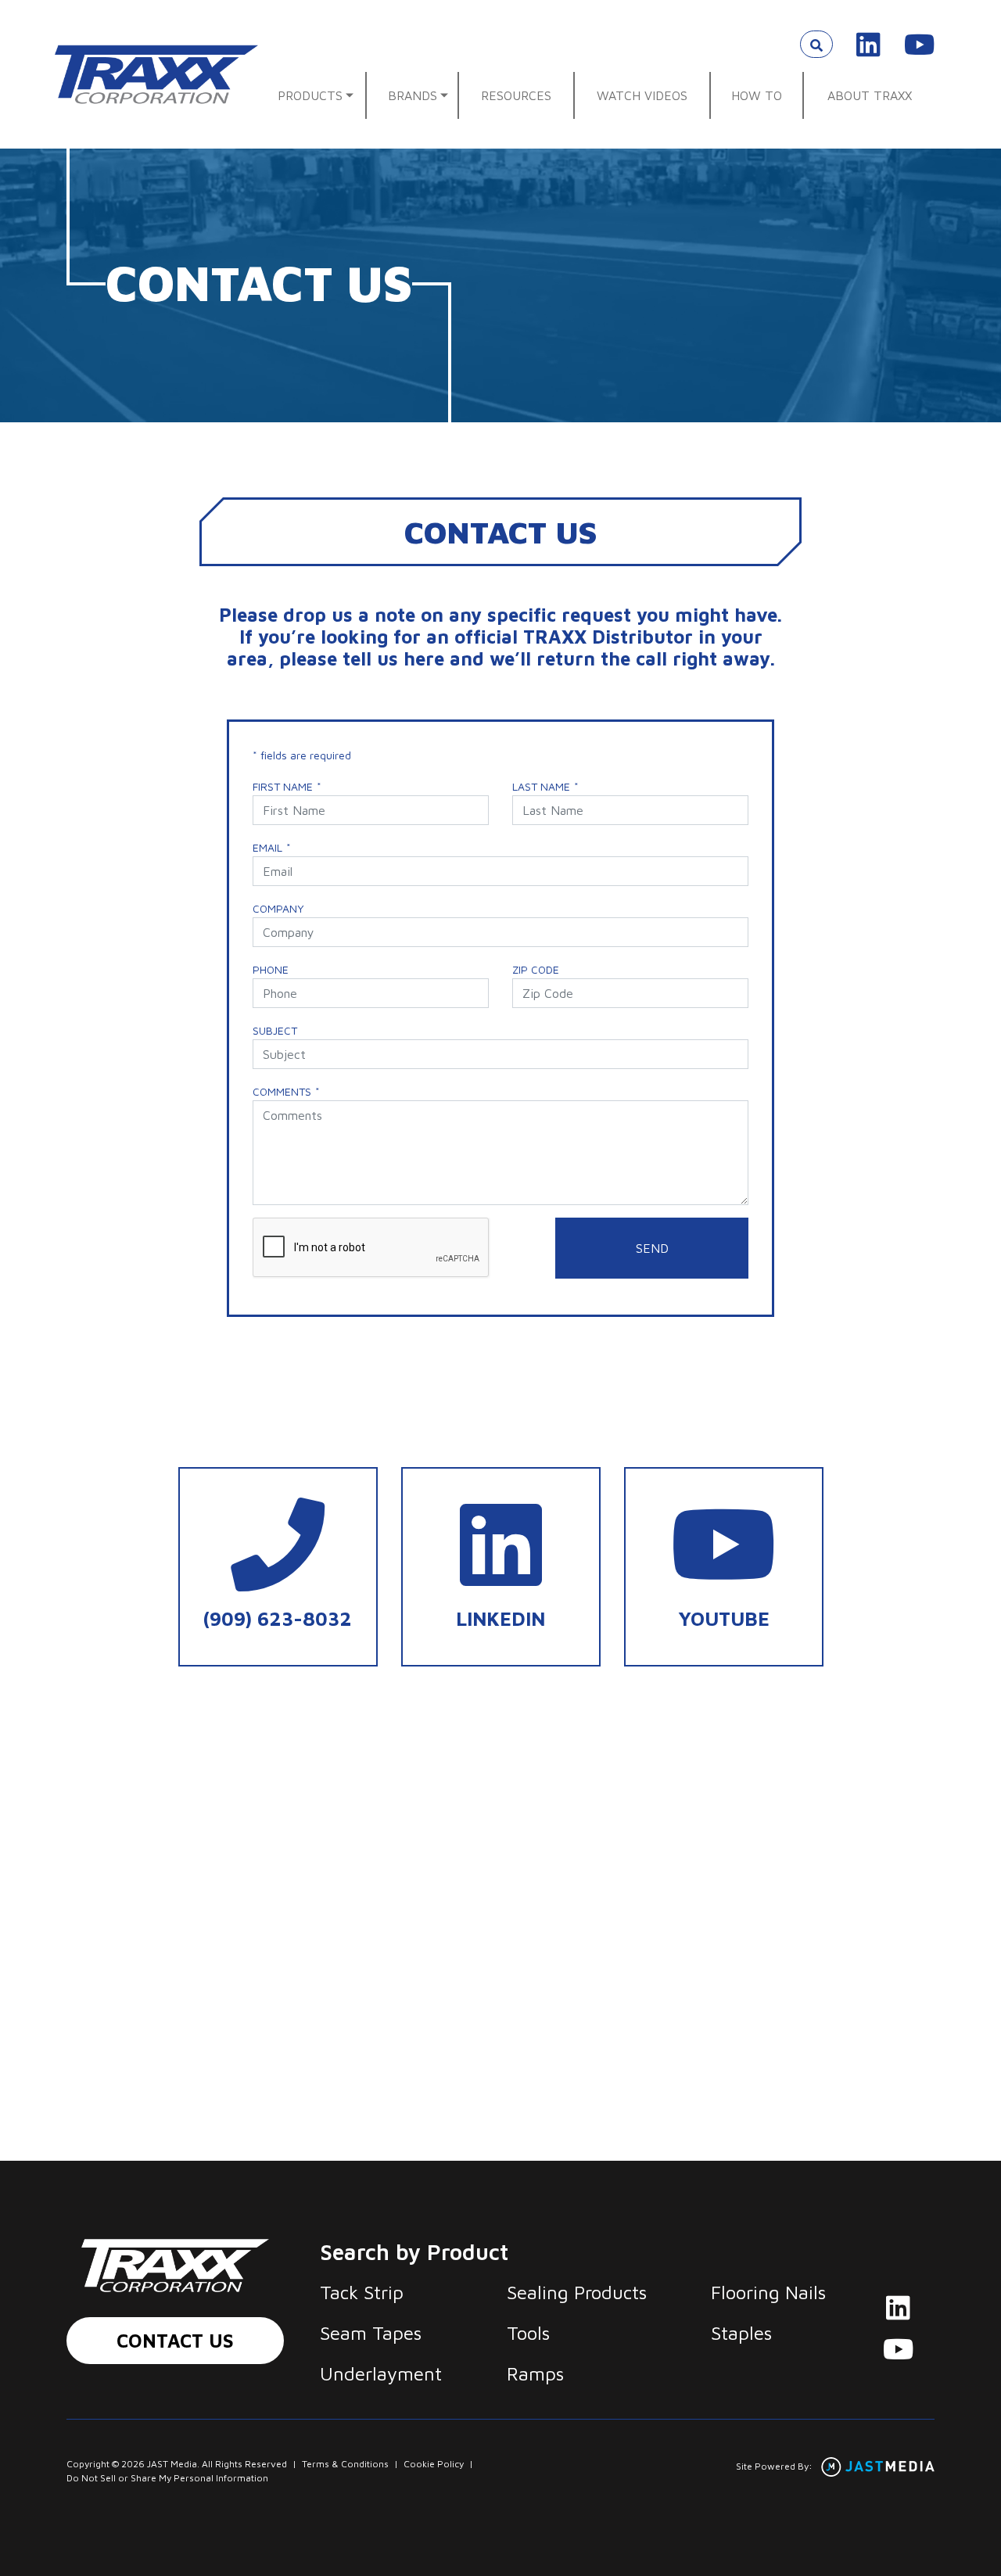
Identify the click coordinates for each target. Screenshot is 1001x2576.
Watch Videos (642, 95)
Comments (282, 1091)
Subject (275, 1030)
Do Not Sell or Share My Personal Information (167, 2478)
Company (278, 908)
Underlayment (381, 2373)
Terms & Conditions (345, 2464)
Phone (271, 969)
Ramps (535, 2373)
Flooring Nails (768, 2292)
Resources (516, 95)
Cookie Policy (434, 2464)
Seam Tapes (371, 2333)
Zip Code (536, 969)
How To (757, 95)
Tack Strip (362, 2292)
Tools (528, 2333)
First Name (283, 786)
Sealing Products (577, 2292)
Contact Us (175, 2341)
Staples (741, 2333)
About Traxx (870, 95)
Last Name (541, 786)
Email (267, 847)
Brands (413, 95)
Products (310, 95)
